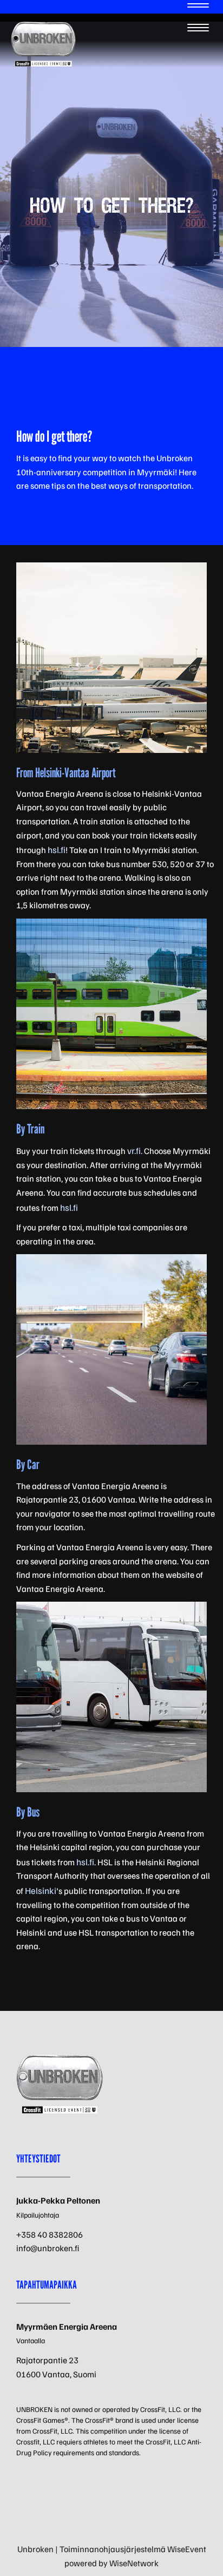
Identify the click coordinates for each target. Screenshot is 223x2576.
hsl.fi (57, 850)
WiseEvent (187, 2549)
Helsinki (41, 1890)
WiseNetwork (134, 2563)
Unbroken (35, 2549)
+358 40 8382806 (50, 2234)
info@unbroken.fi (48, 2248)
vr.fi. (135, 1151)
